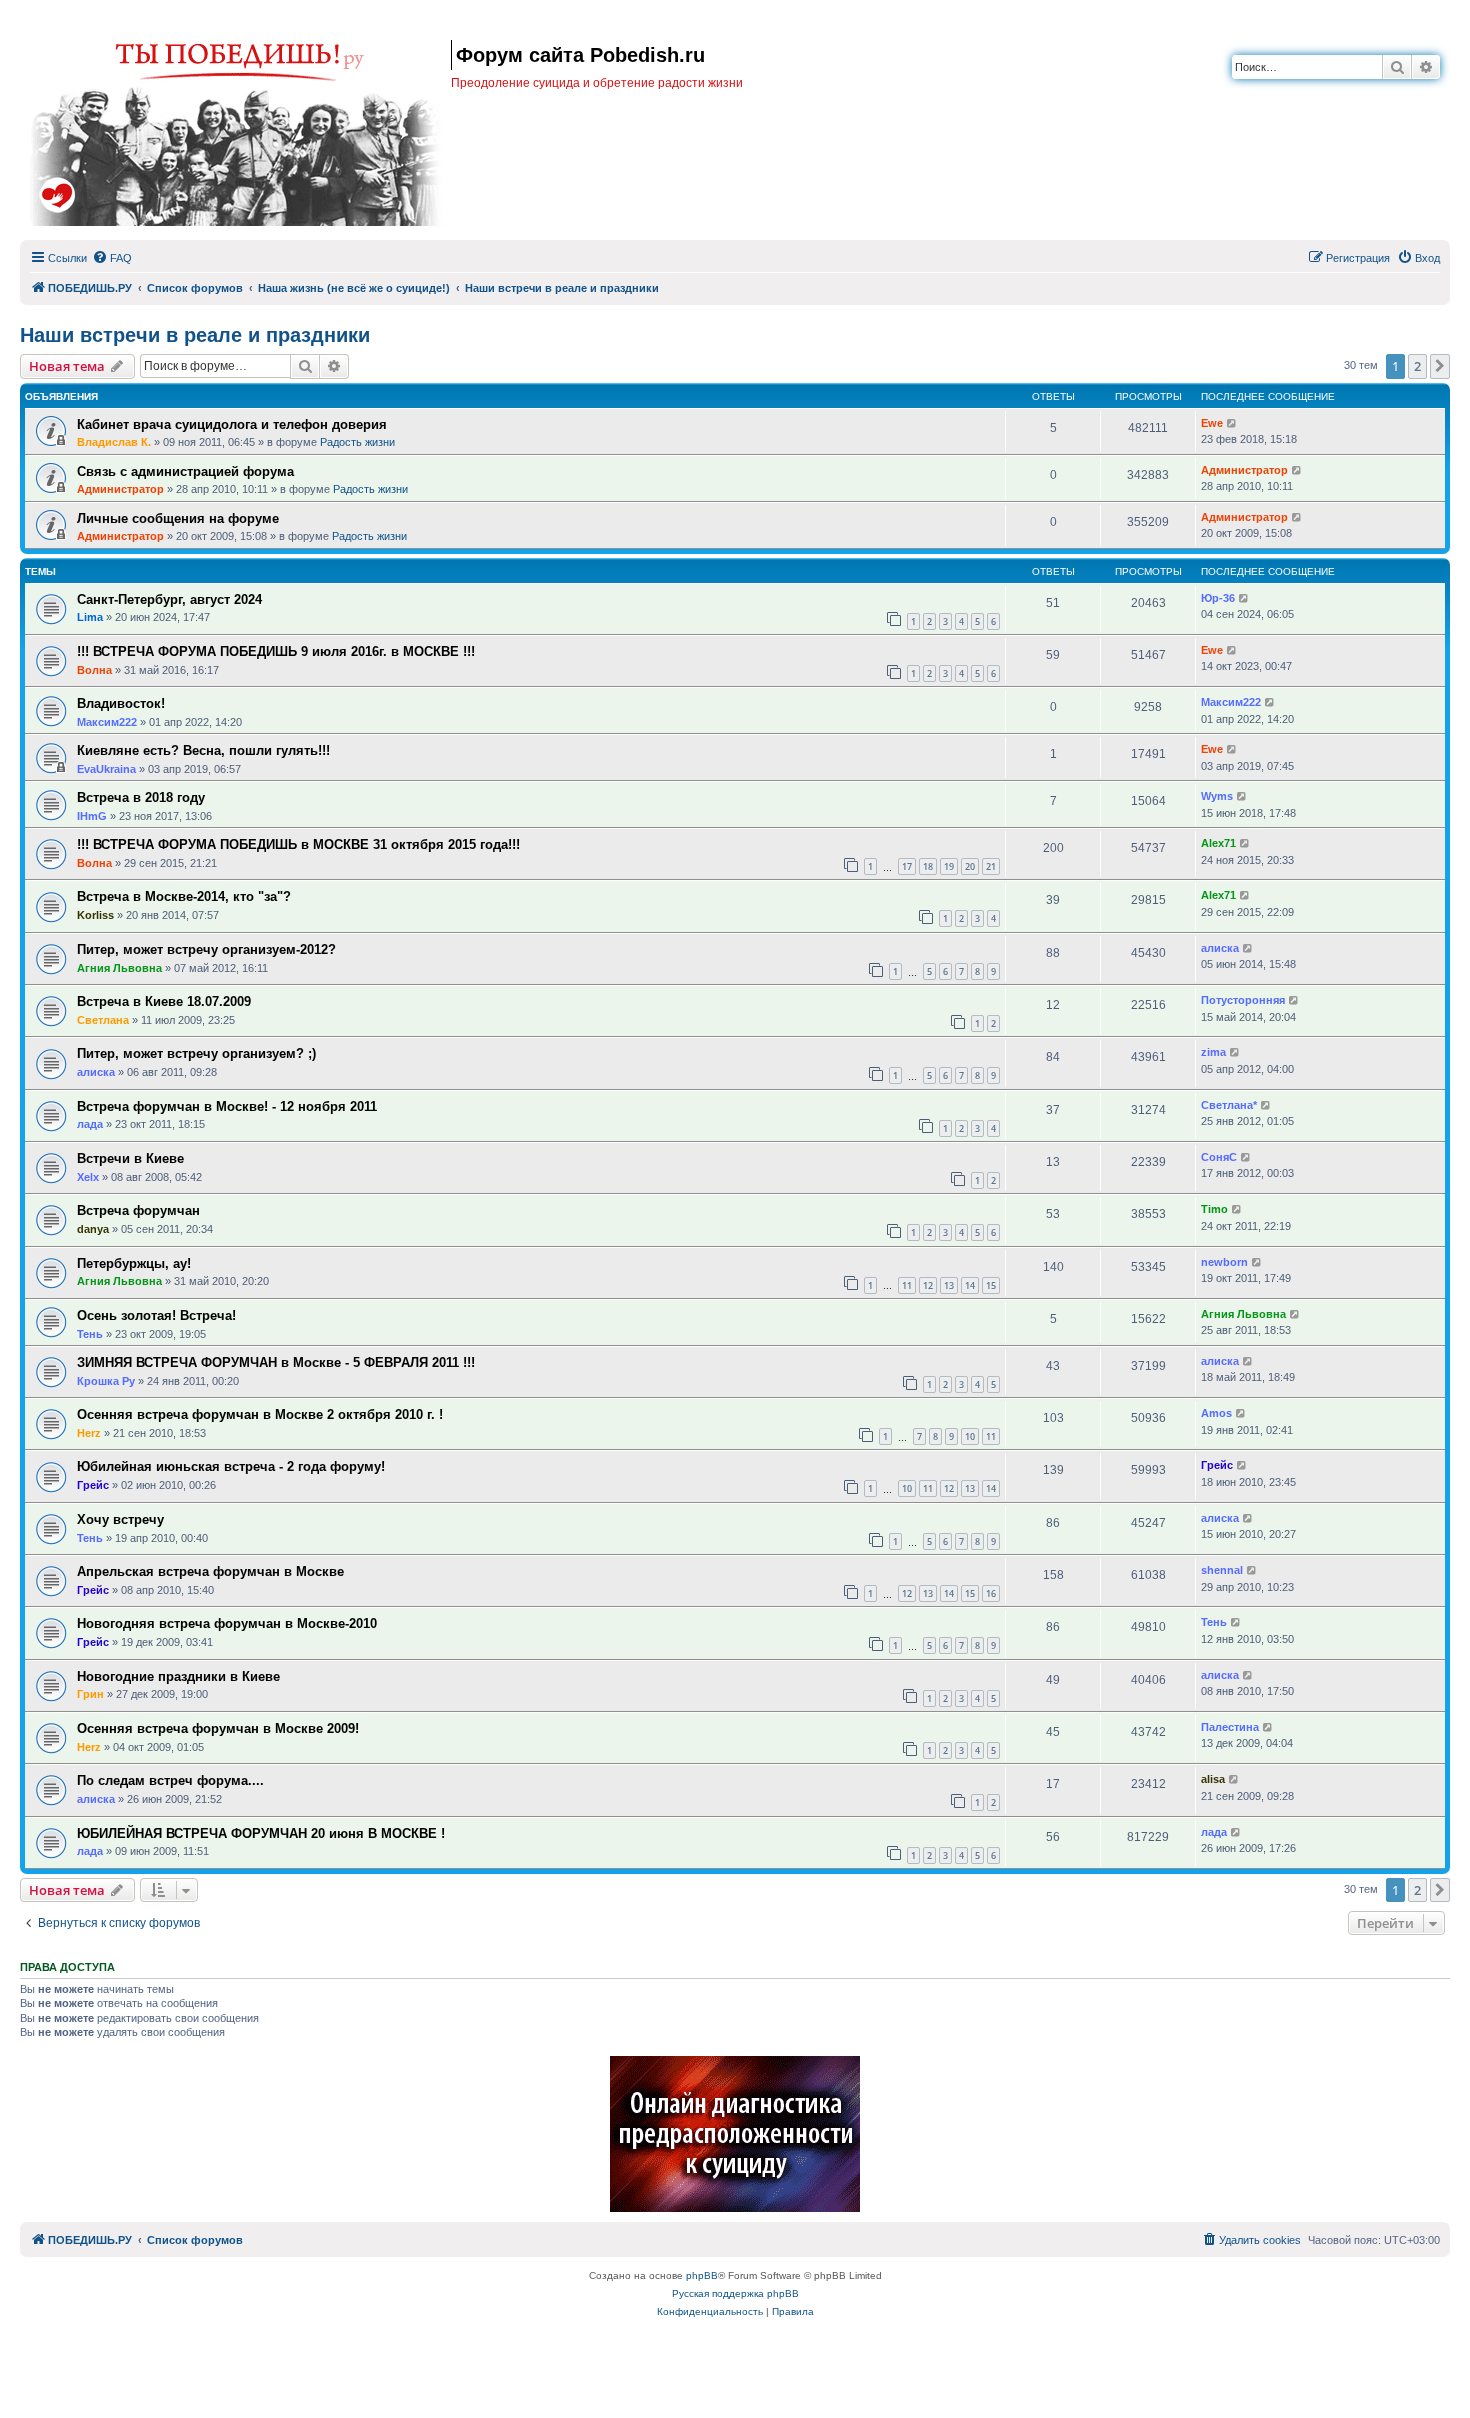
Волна (94, 670)
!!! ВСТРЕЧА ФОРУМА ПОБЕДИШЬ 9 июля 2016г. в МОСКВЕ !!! (276, 651)
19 (949, 866)
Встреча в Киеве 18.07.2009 (164, 1001)
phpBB (702, 2275)
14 (970, 1285)
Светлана (103, 1020)
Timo (1214, 1209)
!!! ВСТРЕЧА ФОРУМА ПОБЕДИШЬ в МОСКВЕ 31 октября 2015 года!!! (298, 844)
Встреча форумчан (138, 1210)
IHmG (92, 816)
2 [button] (1417, 366)
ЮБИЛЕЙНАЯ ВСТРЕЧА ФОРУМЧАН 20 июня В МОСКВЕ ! (261, 1833)
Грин (90, 1694)
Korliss (95, 915)
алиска (1220, 948)
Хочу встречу (120, 1519)
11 (907, 1285)
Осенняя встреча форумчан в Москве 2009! (218, 1728)
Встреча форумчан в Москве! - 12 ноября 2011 (227, 1106)
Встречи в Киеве (130, 1158)
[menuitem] (112, 258)
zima (1213, 1052)
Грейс (93, 1485)
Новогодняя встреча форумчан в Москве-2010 (227, 1623)
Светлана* (1229, 1105)
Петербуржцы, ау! (134, 1263)
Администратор (120, 489)
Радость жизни (357, 442)
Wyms (1217, 796)
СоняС (1219, 1157)
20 (970, 866)
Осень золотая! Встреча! (156, 1315)
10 (970, 1436)
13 (949, 1285)
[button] (1440, 366)
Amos (1216, 1413)
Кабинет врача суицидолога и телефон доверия (232, 424)
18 (928, 866)
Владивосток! (121, 703)
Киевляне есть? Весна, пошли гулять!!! (203, 750)
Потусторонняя (1243, 1000)
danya (93, 1229)
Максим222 (107, 722)
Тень (90, 1334)
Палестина (1230, 1727)
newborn (1224, 1262)
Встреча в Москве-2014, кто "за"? (184, 896)
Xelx (88, 1177)
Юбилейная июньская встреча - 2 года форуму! (231, 1466)
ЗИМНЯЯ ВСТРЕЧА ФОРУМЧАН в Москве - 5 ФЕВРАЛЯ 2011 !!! (276, 1362)
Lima (90, 617)
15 (991, 1285)
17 (907, 866)
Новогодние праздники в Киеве (178, 1676)
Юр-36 (1218, 598)
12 (928, 1285)
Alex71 (1218, 843)
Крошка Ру (106, 1381)
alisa (1213, 1779)
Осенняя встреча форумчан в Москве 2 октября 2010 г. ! (260, 1414)
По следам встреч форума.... (170, 1780)
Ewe (1212, 423)
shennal (1222, 1570)
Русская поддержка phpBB (735, 2293)
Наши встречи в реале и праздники (195, 335)
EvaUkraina (106, 769)
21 (991, 866)
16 (991, 1593)
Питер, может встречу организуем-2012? (206, 949)
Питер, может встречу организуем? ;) (196, 1053)
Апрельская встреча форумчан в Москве (210, 1571)
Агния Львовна (119, 968)
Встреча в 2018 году (141, 797)
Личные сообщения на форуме (178, 518)
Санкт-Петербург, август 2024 (169, 599)
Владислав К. (114, 442)
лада (90, 1124)
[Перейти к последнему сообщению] (1232, 423)
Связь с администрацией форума (185, 471)
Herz (89, 1433)
